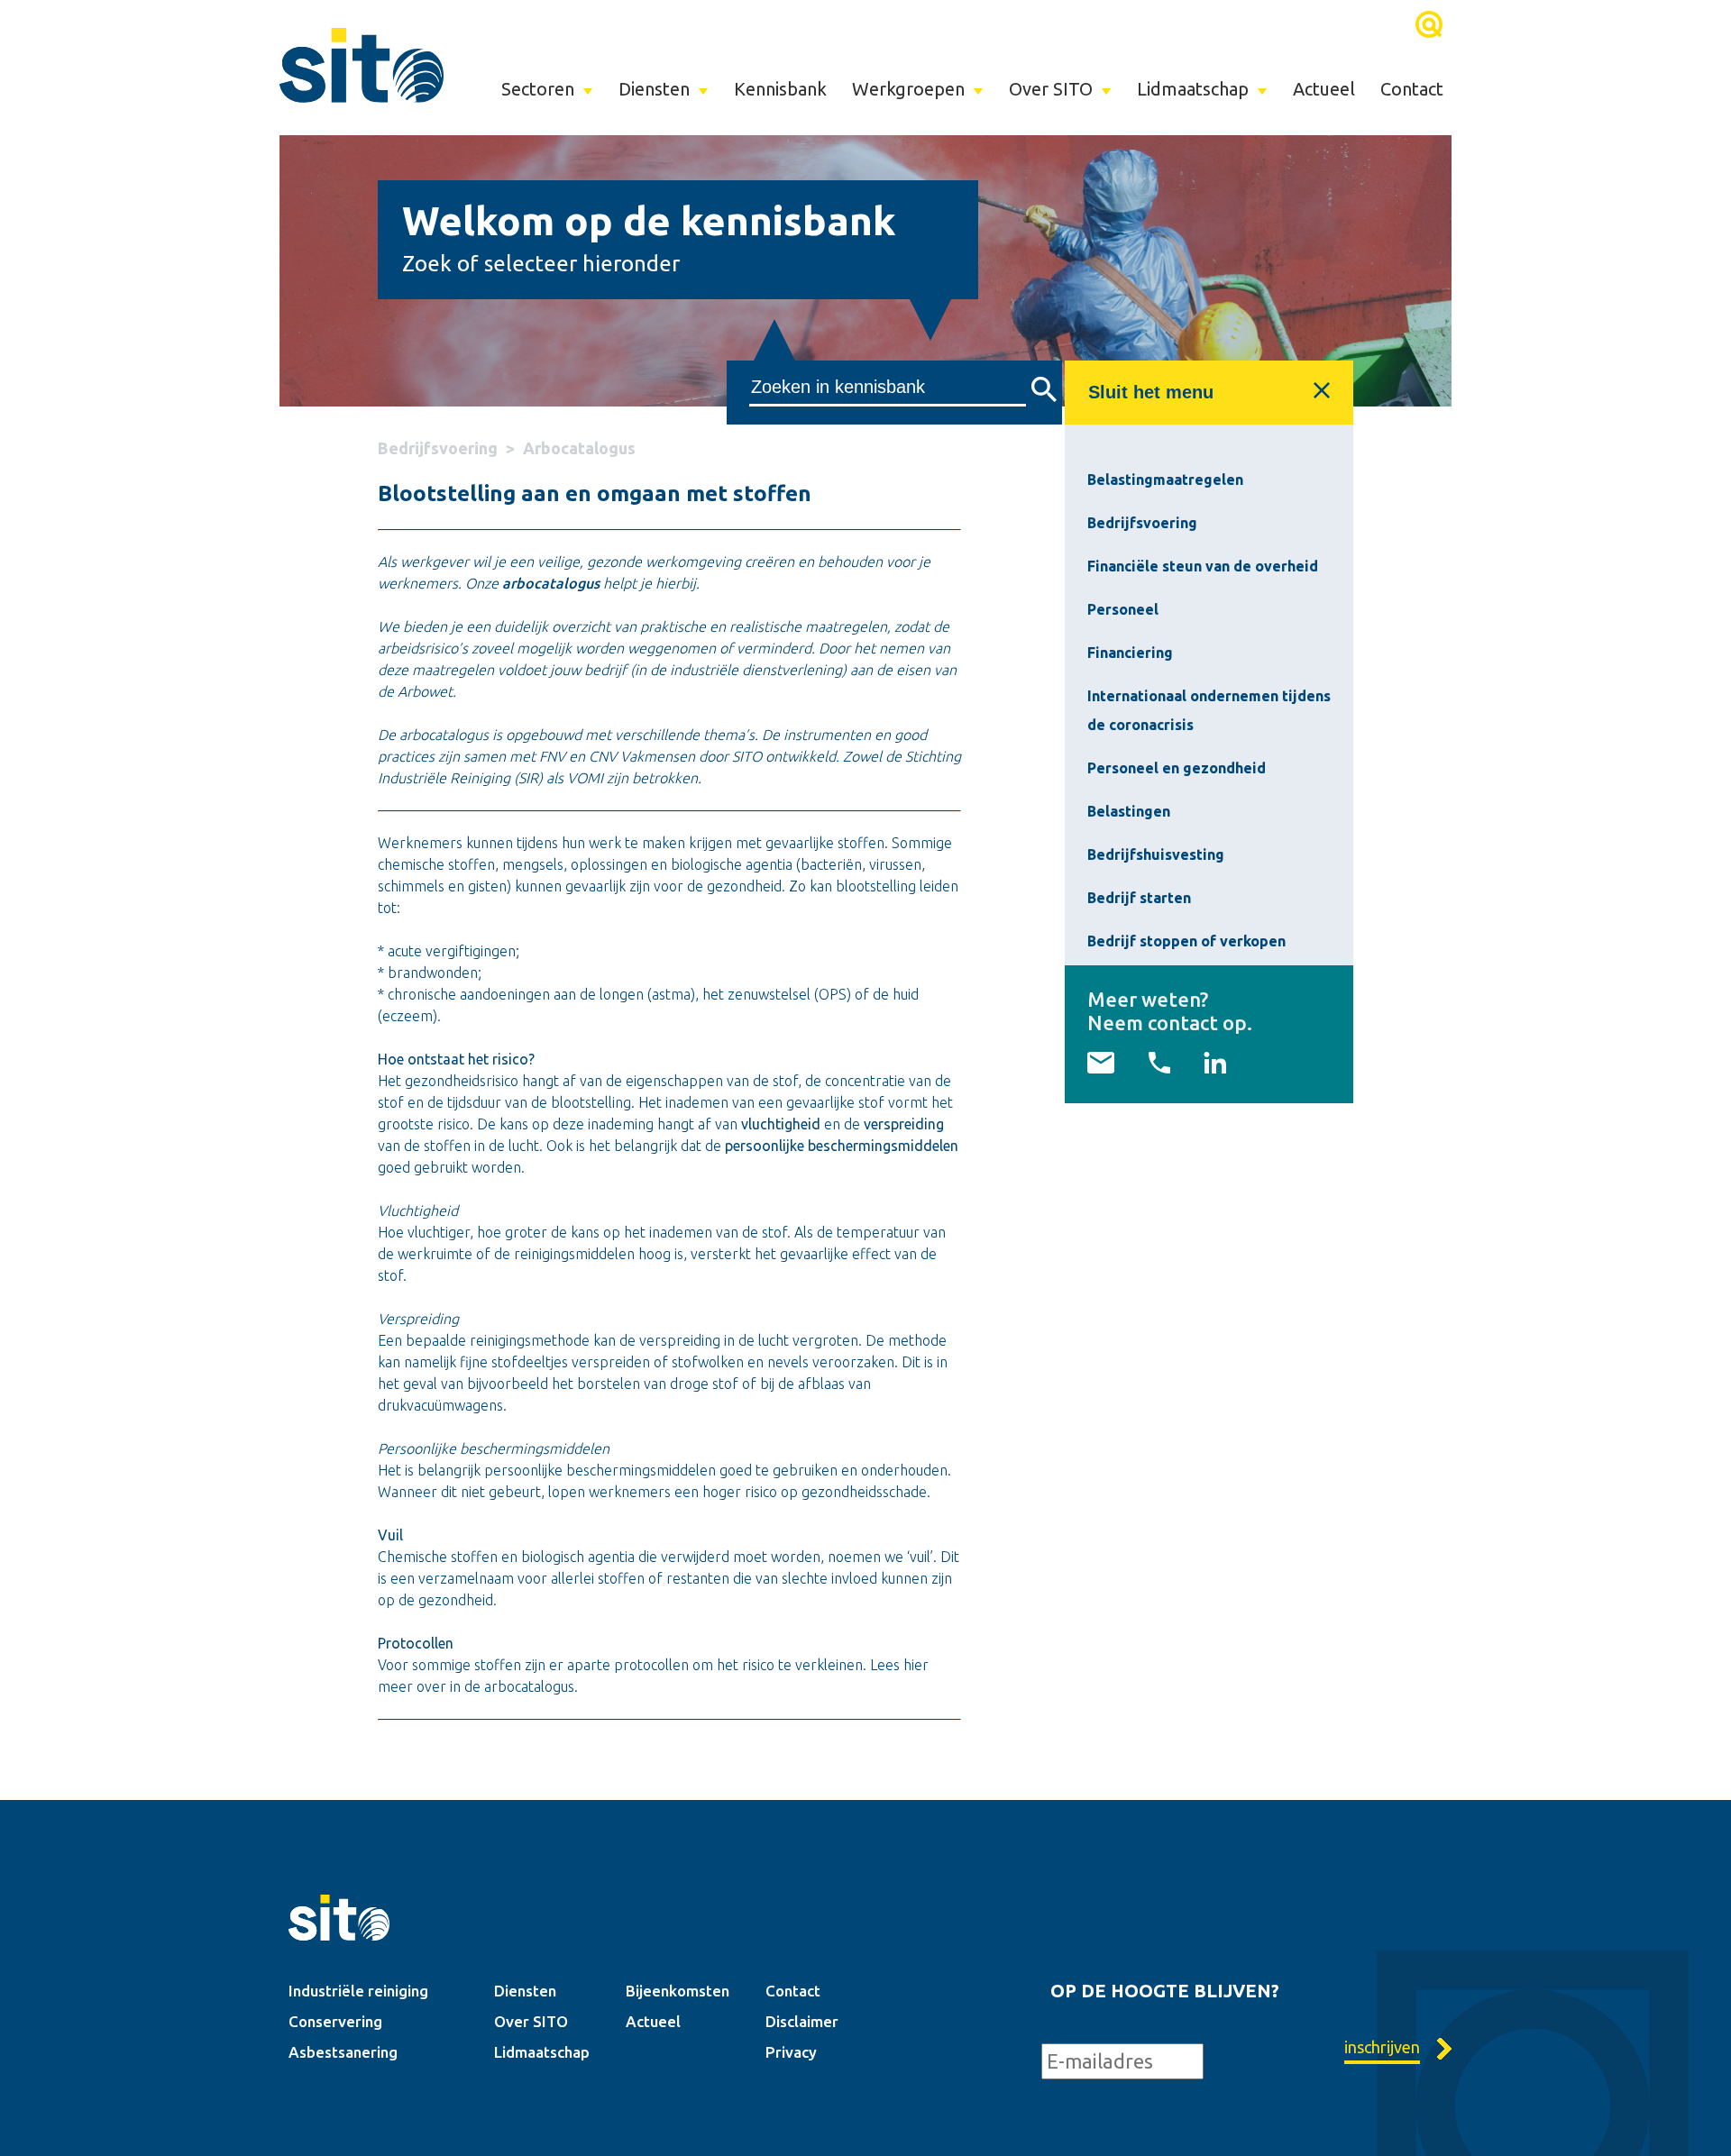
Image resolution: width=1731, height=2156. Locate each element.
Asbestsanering (343, 2052)
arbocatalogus (551, 583)
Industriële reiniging (358, 1991)
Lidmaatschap (1193, 89)
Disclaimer (802, 2021)
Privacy (791, 2052)
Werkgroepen (908, 89)
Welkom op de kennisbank (649, 220)
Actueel (1324, 89)
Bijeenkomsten (678, 1991)
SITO (362, 65)
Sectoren (538, 89)
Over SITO (1051, 89)
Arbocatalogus (579, 448)
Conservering (335, 2021)
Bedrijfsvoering (438, 448)
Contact (1412, 89)
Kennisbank (780, 89)
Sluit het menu (1151, 392)
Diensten (654, 89)
